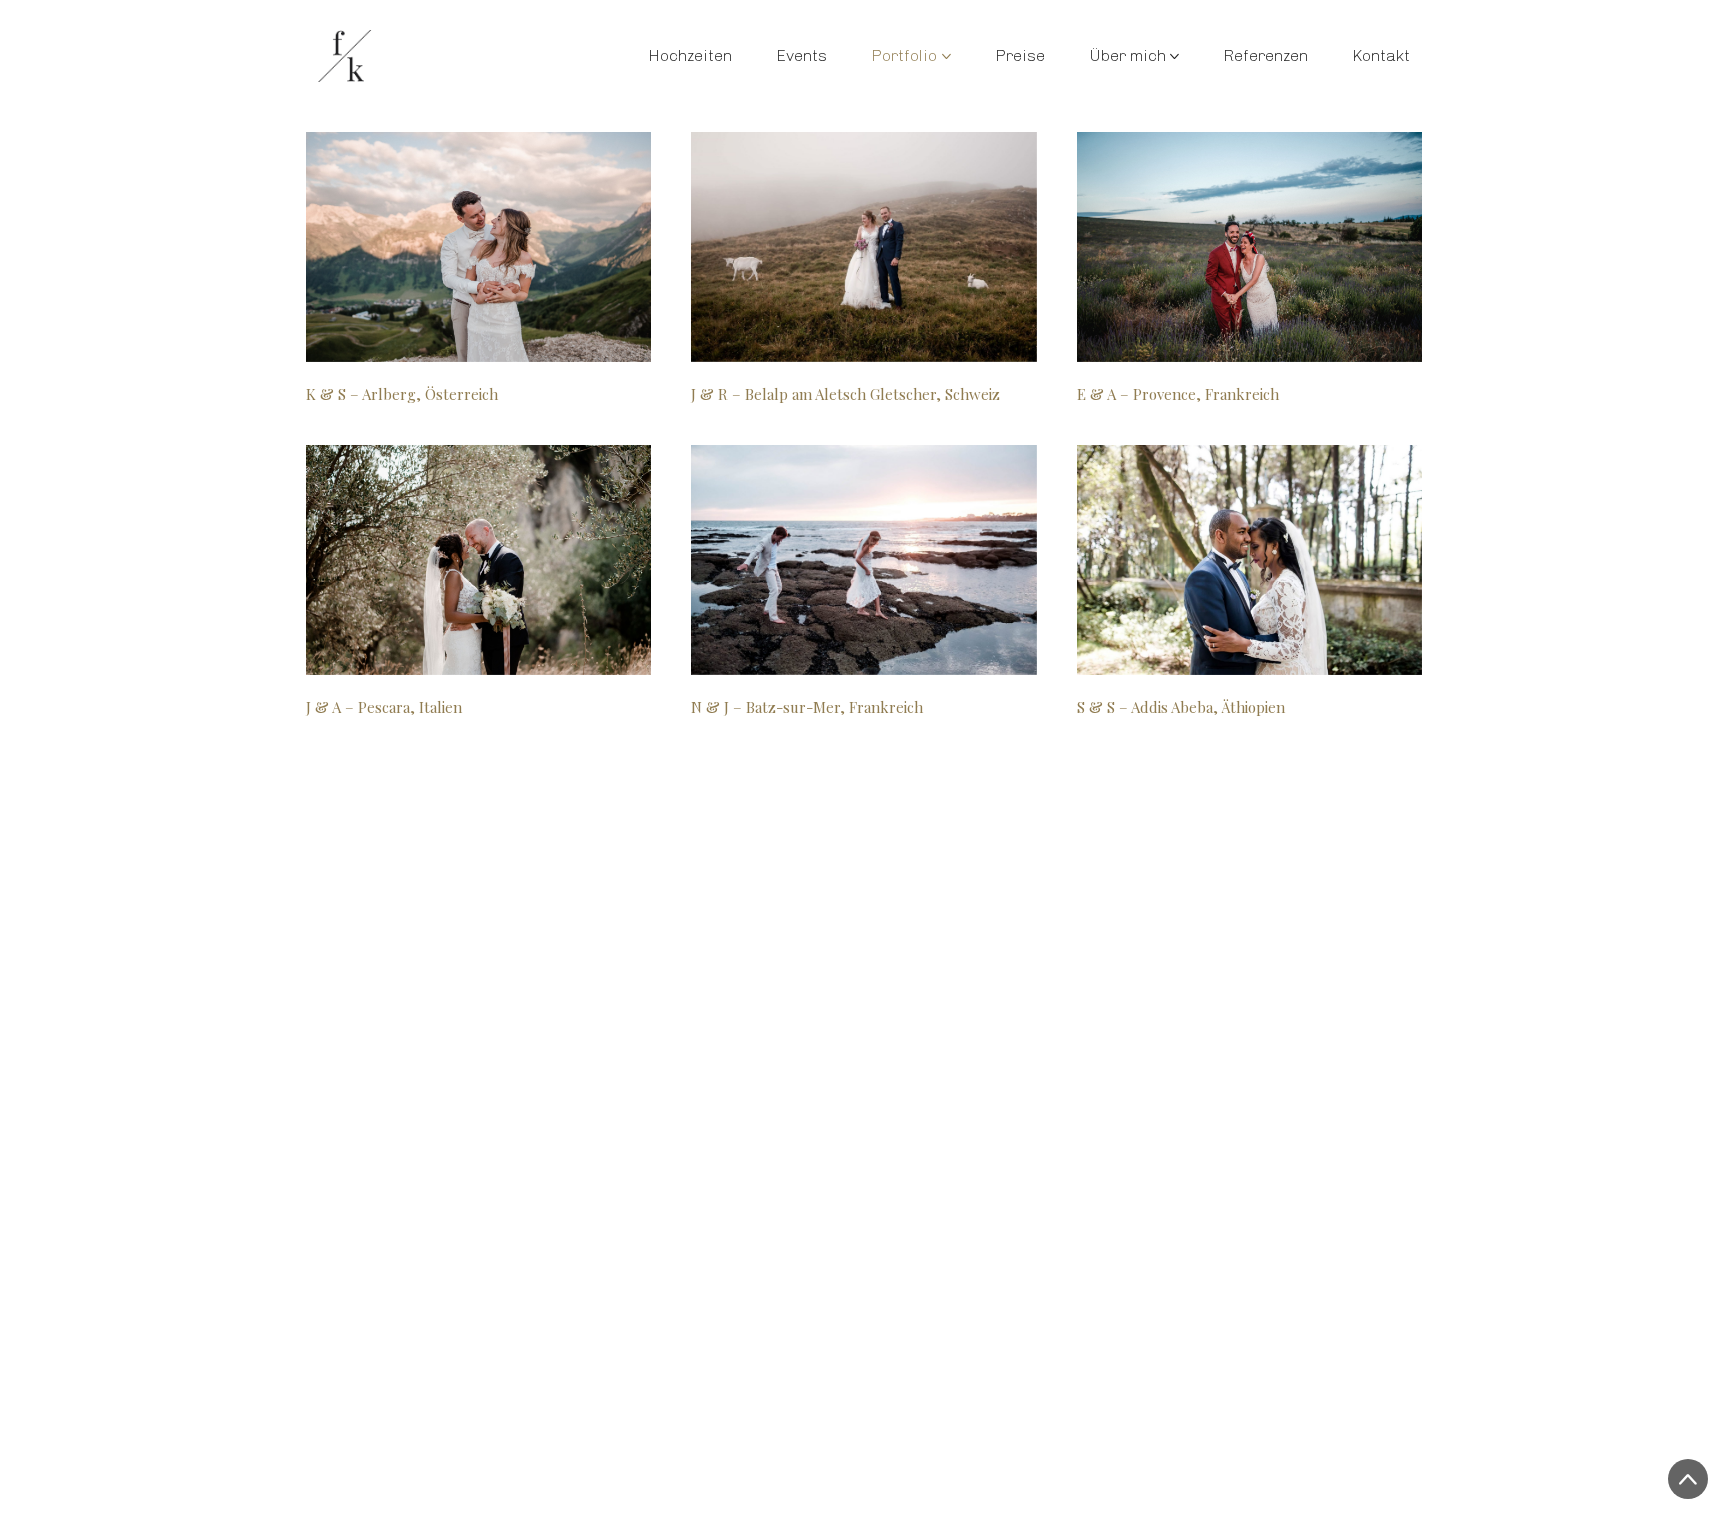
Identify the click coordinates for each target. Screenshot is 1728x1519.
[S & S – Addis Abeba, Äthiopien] (1249, 560)
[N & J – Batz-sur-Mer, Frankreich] (863, 560)
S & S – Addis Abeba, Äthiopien (1181, 707)
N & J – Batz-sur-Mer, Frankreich (807, 707)
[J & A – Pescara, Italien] (478, 560)
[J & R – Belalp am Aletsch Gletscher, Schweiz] (863, 247)
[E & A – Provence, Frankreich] (1249, 247)
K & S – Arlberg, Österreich (402, 394)
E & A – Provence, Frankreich (1178, 394)
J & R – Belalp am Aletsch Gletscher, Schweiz (845, 394)
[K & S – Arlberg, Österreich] (478, 247)
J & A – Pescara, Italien (384, 707)
